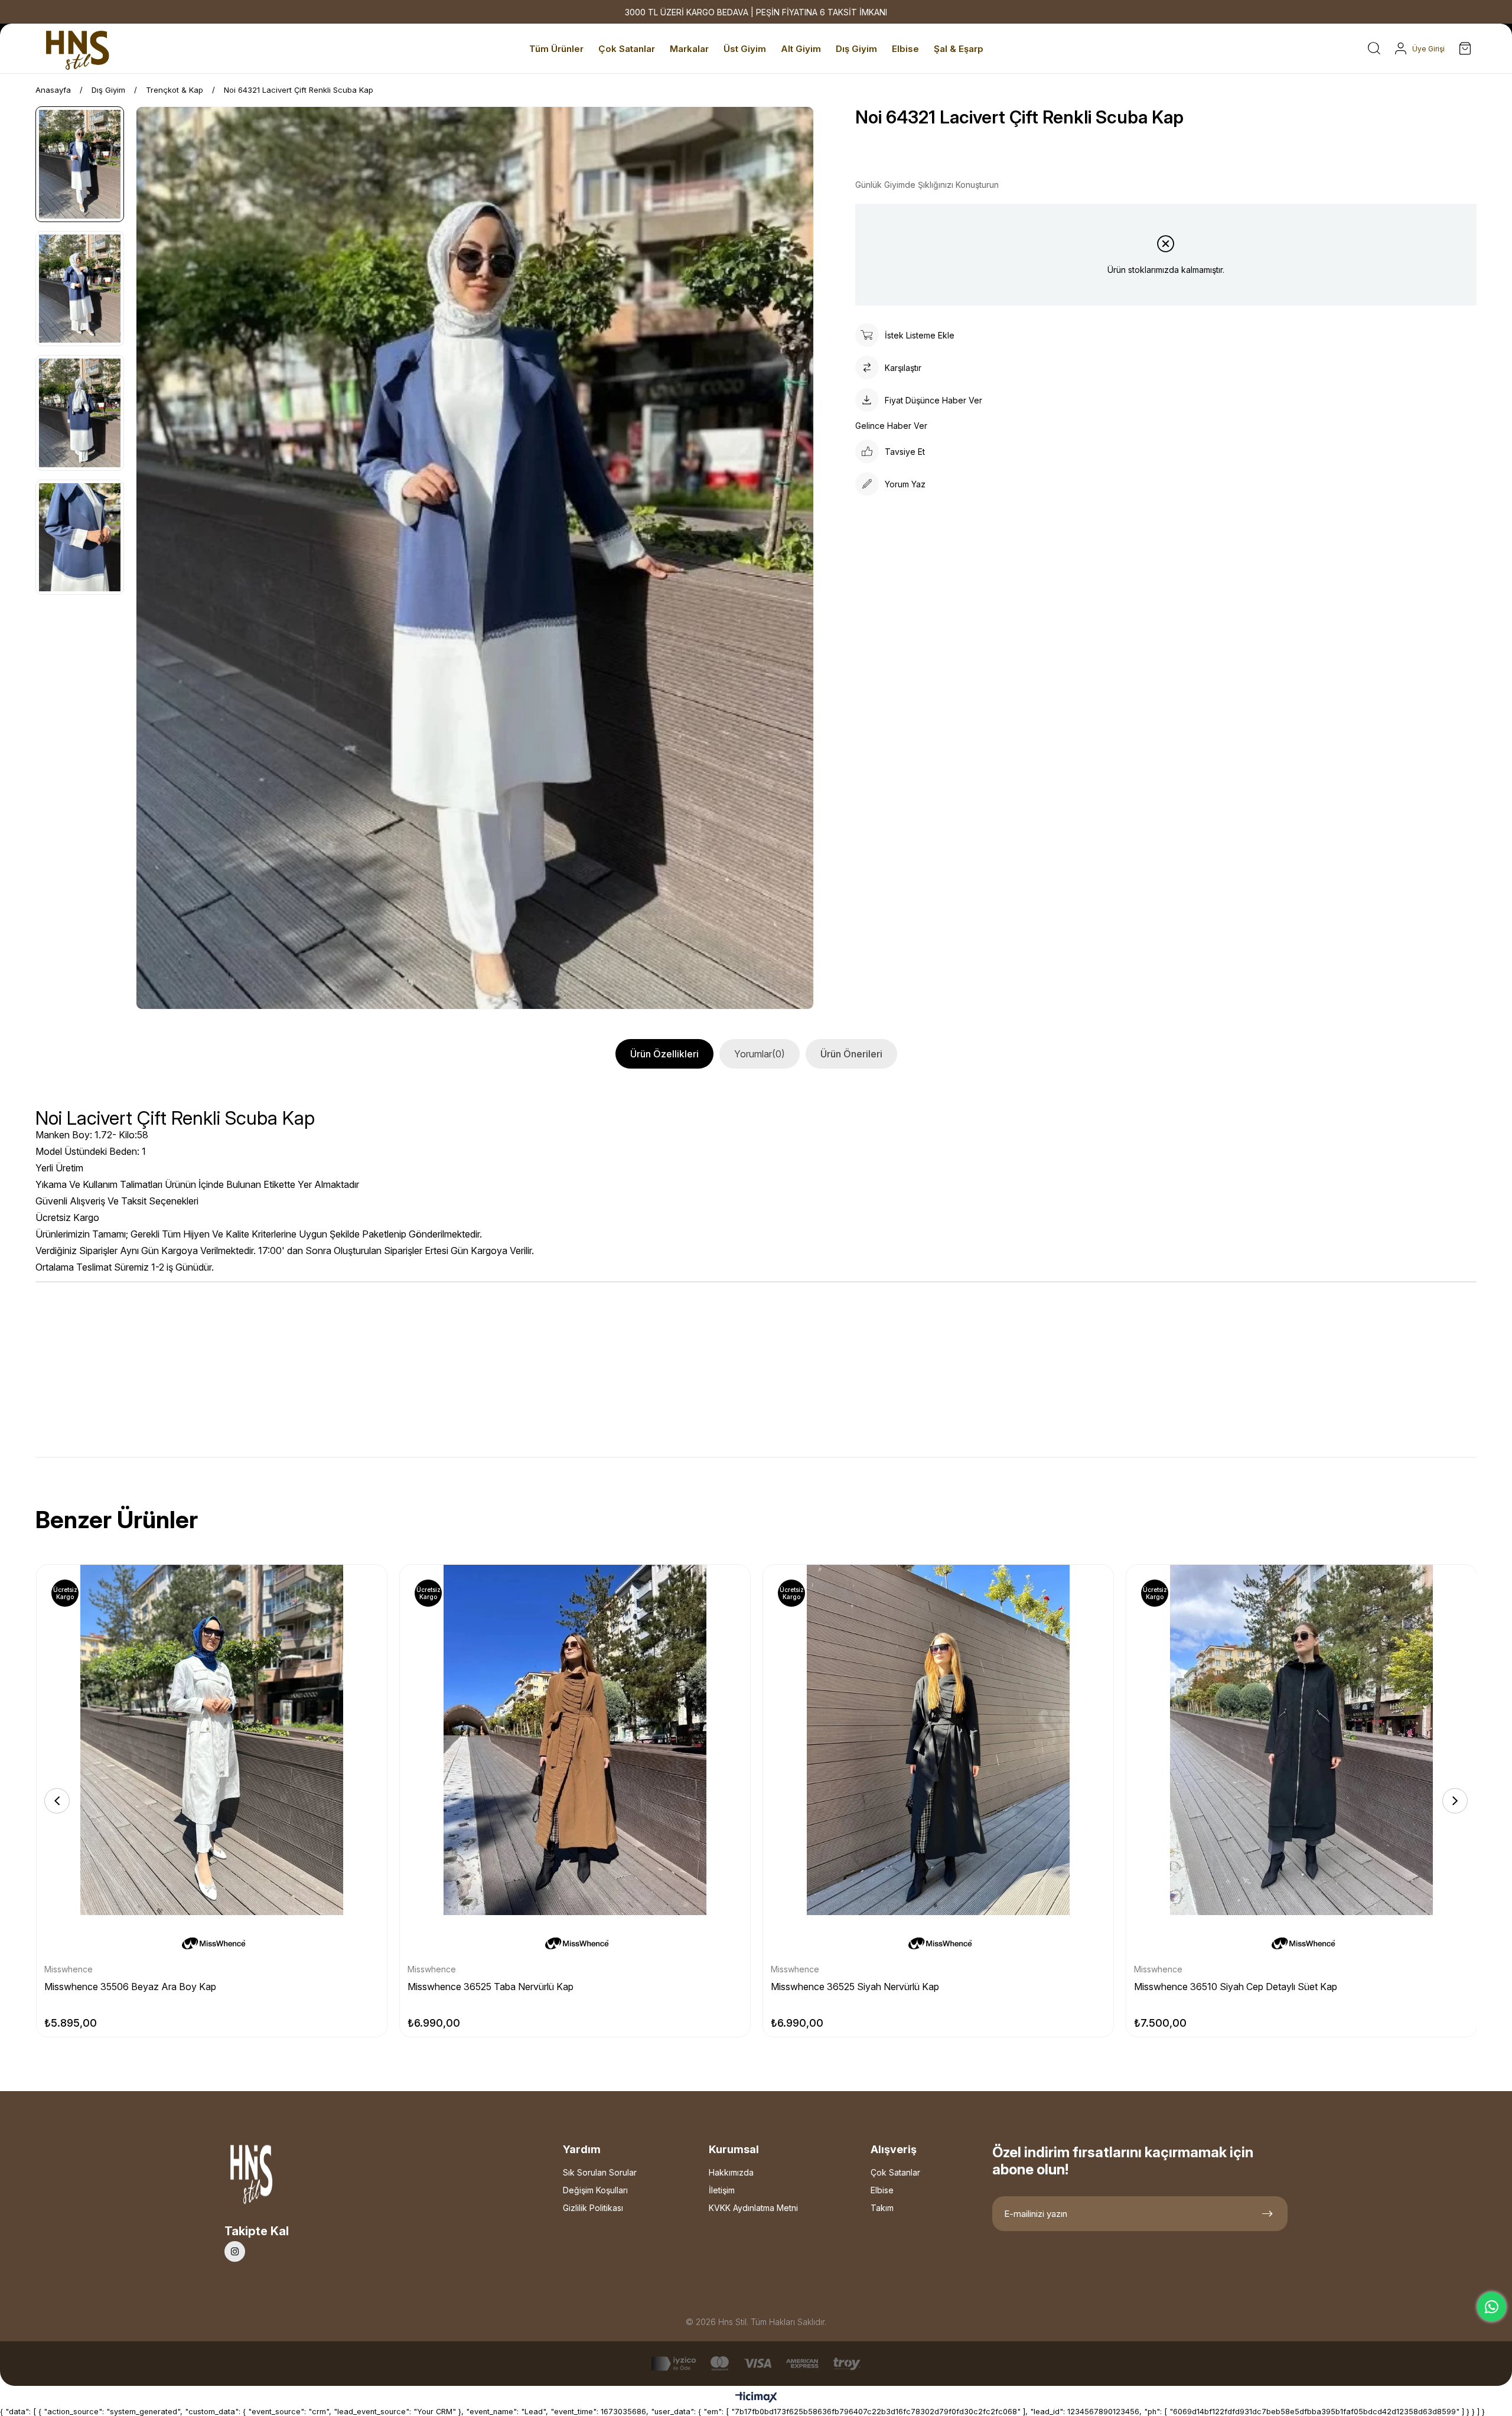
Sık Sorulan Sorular (600, 2172)
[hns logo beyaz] (283, 2178)
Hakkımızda (731, 2172)
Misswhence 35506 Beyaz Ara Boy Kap (130, 1987)
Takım (882, 2208)
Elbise (882, 2190)
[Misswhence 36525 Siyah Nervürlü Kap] (938, 1740)
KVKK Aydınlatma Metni (753, 2208)
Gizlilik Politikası (593, 2208)
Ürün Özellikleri (664, 1054)
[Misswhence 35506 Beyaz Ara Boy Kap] (212, 1740)
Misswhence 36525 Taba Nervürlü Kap (491, 1987)
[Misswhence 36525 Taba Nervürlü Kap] (575, 1740)
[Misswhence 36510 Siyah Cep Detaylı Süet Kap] (1301, 1740)
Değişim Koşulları (595, 2190)
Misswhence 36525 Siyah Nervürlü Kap (855, 1987)
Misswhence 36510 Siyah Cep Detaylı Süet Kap (1236, 1987)
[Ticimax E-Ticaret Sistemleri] (756, 2398)
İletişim (722, 2190)
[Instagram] (235, 2251)
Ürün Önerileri (851, 1054)
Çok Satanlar (895, 2172)
